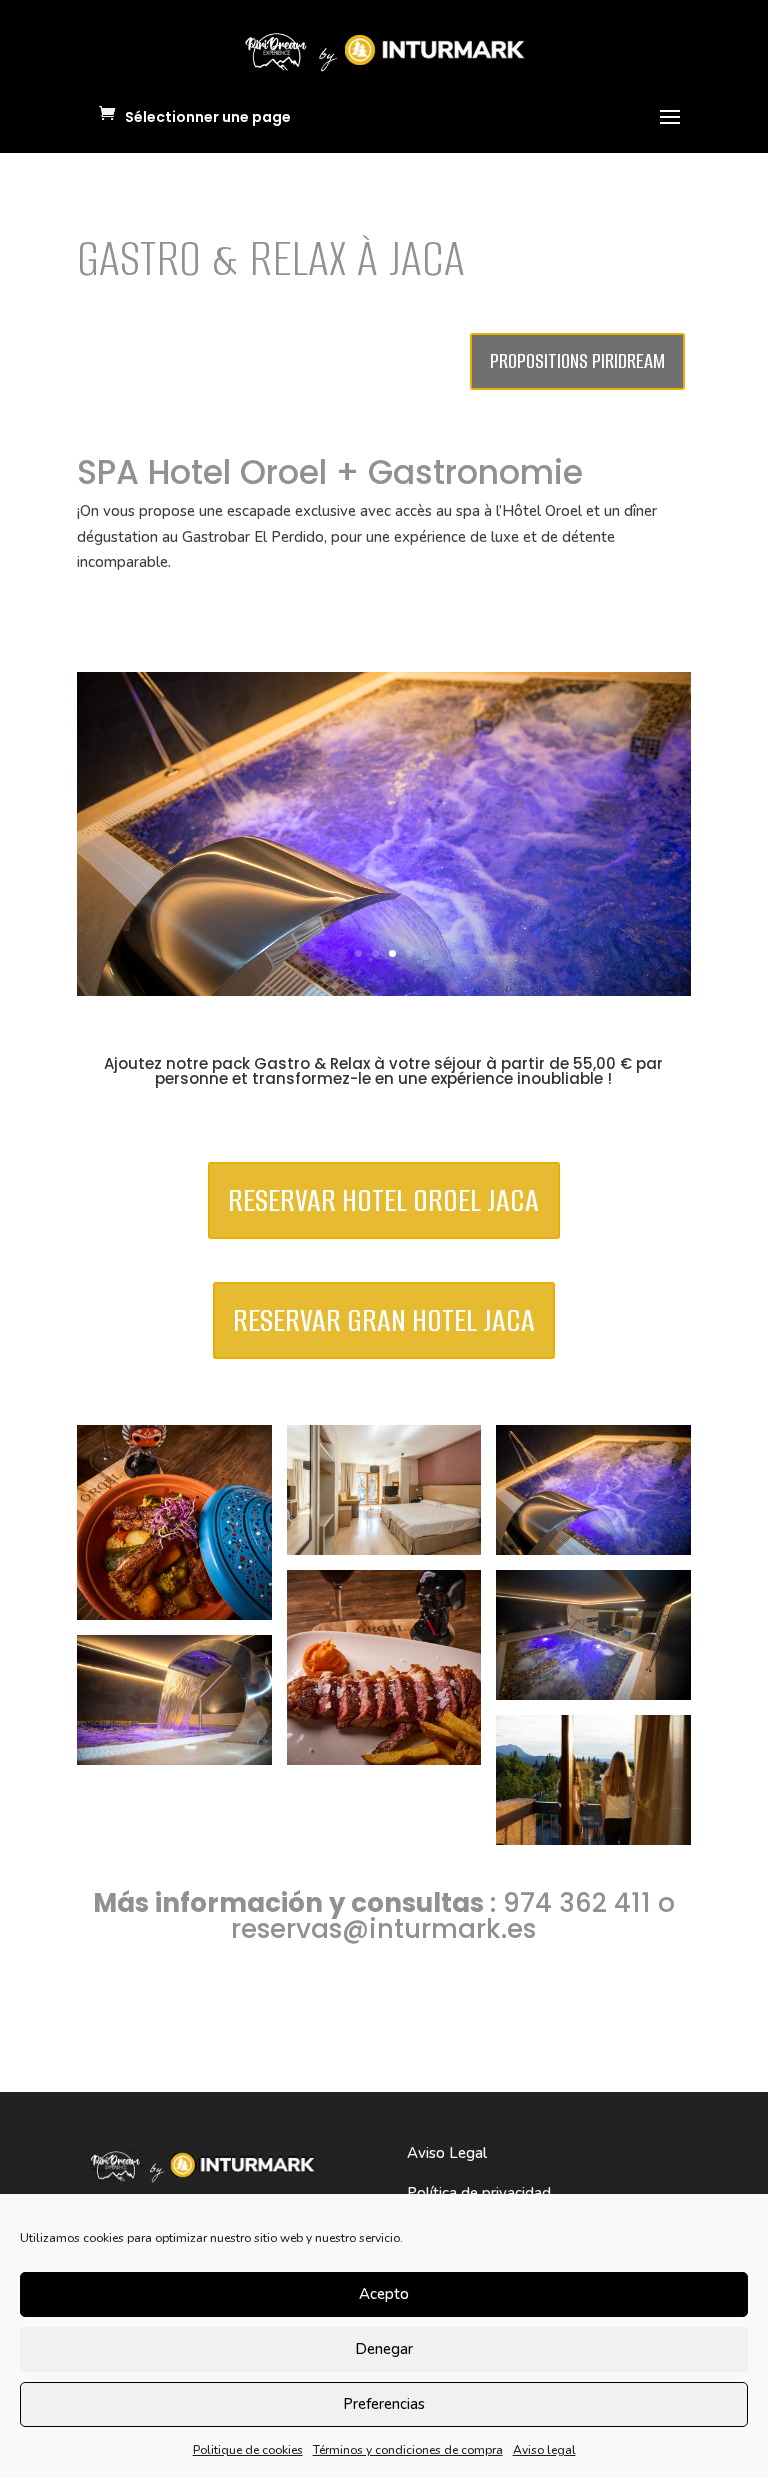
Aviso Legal (447, 2153)
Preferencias (384, 2404)
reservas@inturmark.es (383, 1929)
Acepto (384, 2294)
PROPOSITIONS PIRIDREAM (577, 360)
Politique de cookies (248, 2450)
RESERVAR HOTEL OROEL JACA (383, 1200)
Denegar (384, 2349)
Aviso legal (544, 2450)
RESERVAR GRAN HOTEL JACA (384, 1320)
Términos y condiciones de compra (408, 2450)
